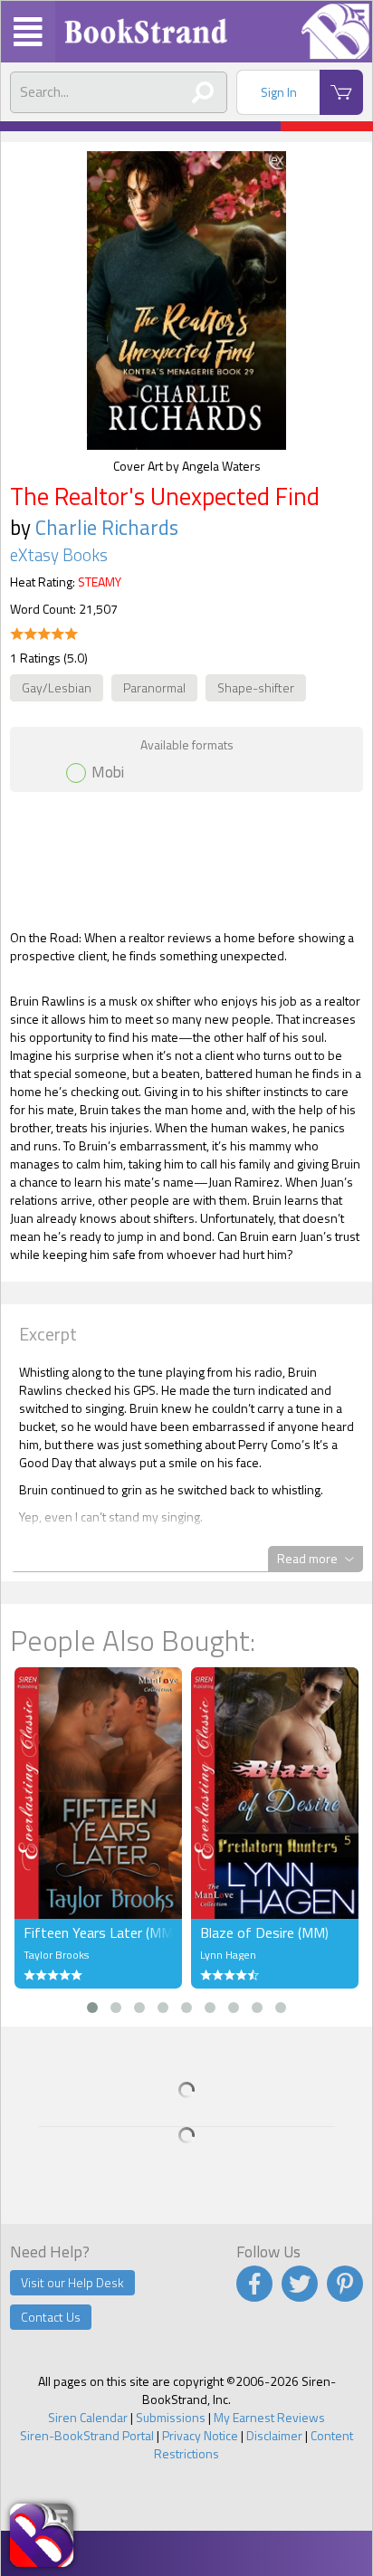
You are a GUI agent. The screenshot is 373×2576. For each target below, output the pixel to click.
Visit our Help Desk (72, 2282)
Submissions (171, 2417)
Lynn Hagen (228, 1955)
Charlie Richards (107, 527)
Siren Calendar (88, 2417)
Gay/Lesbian (57, 687)
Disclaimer (274, 2435)
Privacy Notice (200, 2435)
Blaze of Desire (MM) (264, 1932)
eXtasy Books (59, 555)
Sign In (279, 92)
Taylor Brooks (56, 1955)
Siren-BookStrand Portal (87, 2435)
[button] (92, 2008)
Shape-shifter (256, 687)
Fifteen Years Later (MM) (98, 1932)
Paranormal (154, 687)
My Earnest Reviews (269, 2417)
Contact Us (51, 2317)
